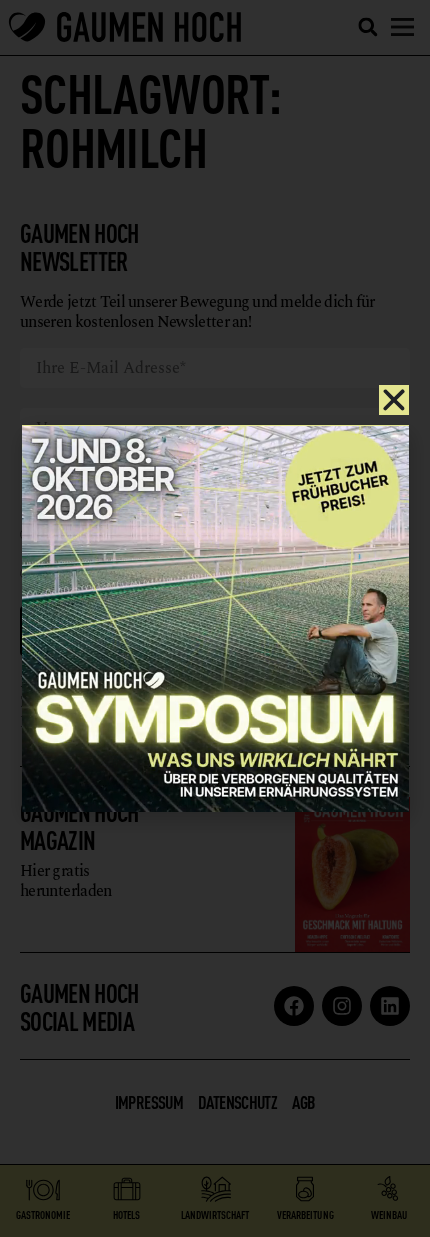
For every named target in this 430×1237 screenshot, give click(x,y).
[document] (215, 618)
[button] (394, 400)
